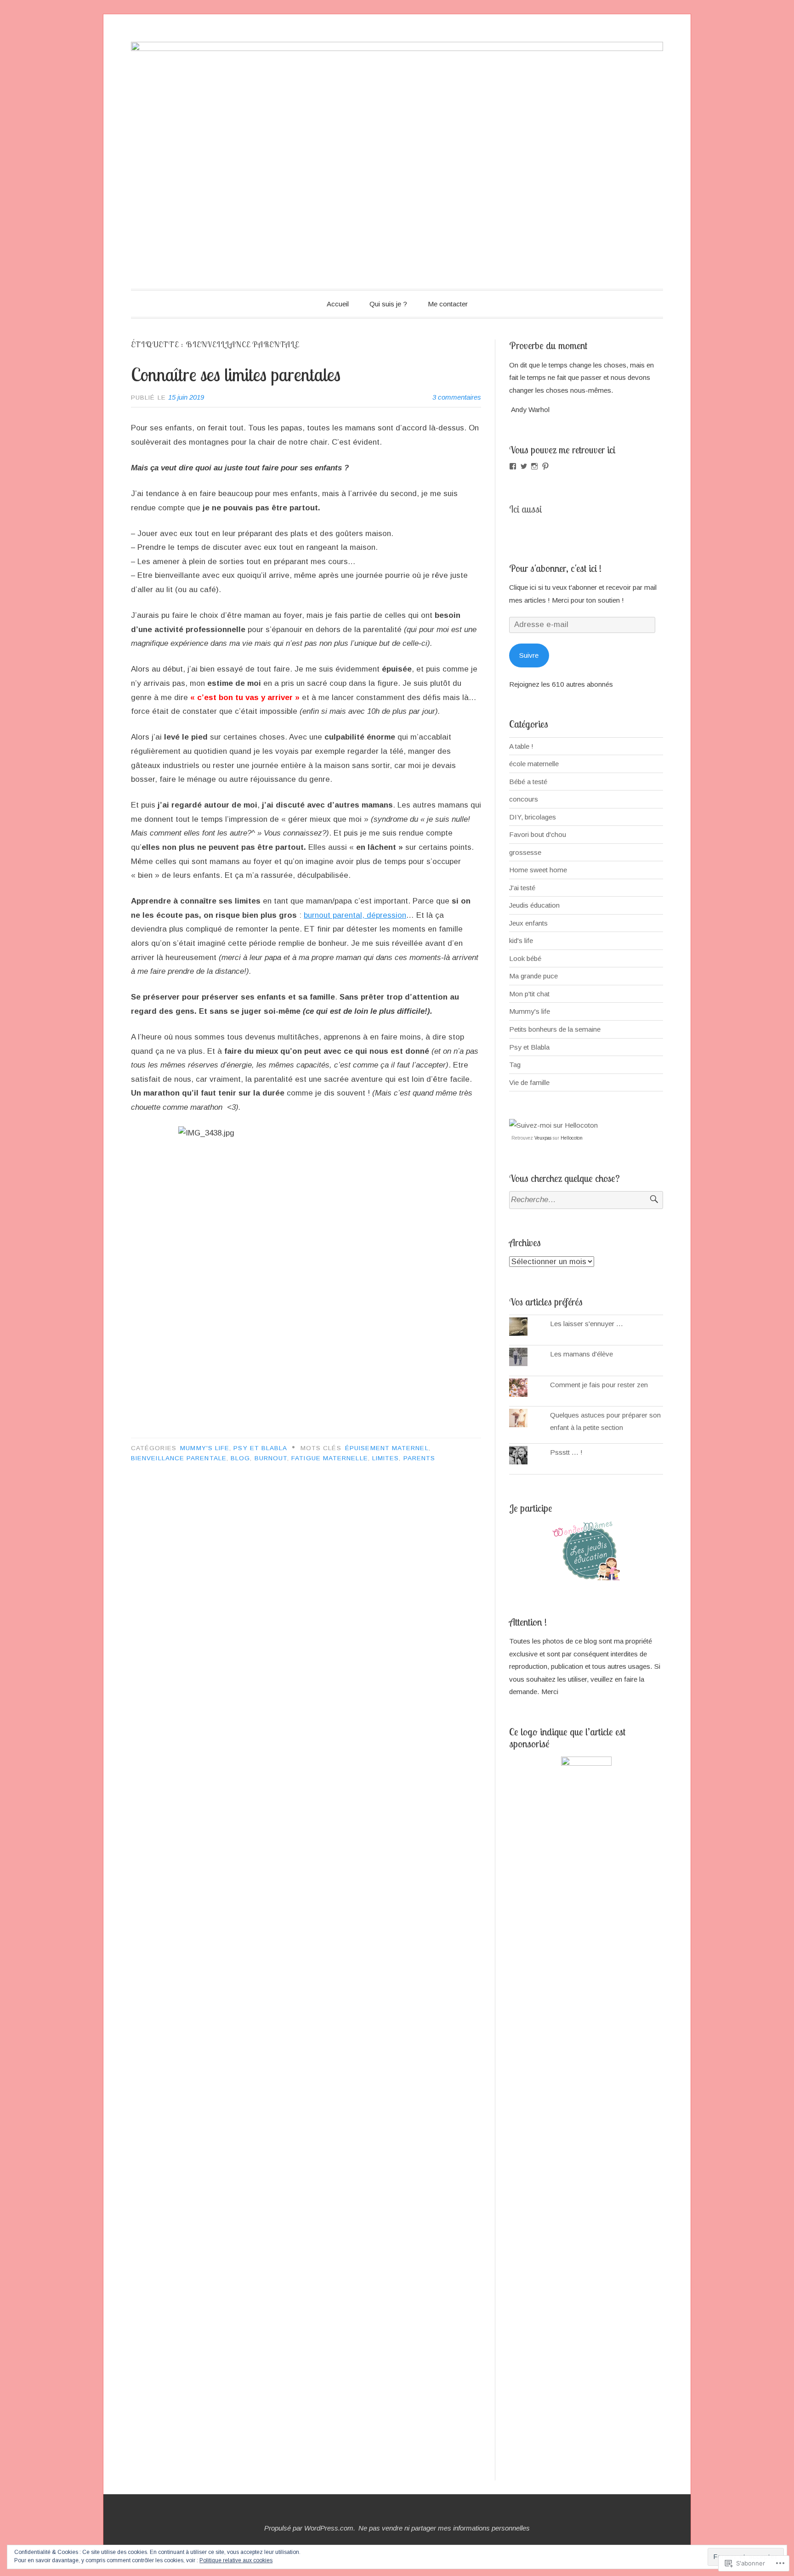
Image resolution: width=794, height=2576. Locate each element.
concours (524, 799)
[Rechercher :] (586, 1200)
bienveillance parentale (179, 1458)
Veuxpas (543, 1138)
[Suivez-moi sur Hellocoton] (553, 1125)
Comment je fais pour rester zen (599, 1385)
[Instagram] (534, 466)
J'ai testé (522, 888)
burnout (271, 1458)
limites (386, 1458)
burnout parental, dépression (355, 915)
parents (420, 1458)
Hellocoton (572, 1138)
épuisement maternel (387, 1448)
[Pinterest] (545, 466)
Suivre (529, 655)
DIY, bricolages (533, 817)
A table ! (521, 746)
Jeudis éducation (534, 905)
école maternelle (534, 764)
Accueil (338, 304)
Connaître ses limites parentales (236, 374)
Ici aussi (525, 509)
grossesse (525, 852)
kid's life (521, 941)
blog (240, 1458)
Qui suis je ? (388, 304)
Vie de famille (529, 1082)
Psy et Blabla (260, 1448)
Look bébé (525, 958)
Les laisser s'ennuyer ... (587, 1324)
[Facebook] (513, 466)
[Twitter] (524, 466)
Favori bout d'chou (538, 834)
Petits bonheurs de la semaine (555, 1029)
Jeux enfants (528, 923)
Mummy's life (205, 1448)
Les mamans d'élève (581, 1354)
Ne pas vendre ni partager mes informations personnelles (444, 2528)
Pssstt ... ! (566, 1452)
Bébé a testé (528, 782)
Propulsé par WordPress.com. (310, 2528)
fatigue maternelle (329, 1458)
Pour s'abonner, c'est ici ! (555, 568)
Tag (515, 1065)
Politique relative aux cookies (236, 2560)
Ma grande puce (533, 976)
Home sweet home (538, 870)
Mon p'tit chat (529, 994)
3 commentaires (457, 397)
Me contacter (448, 304)
